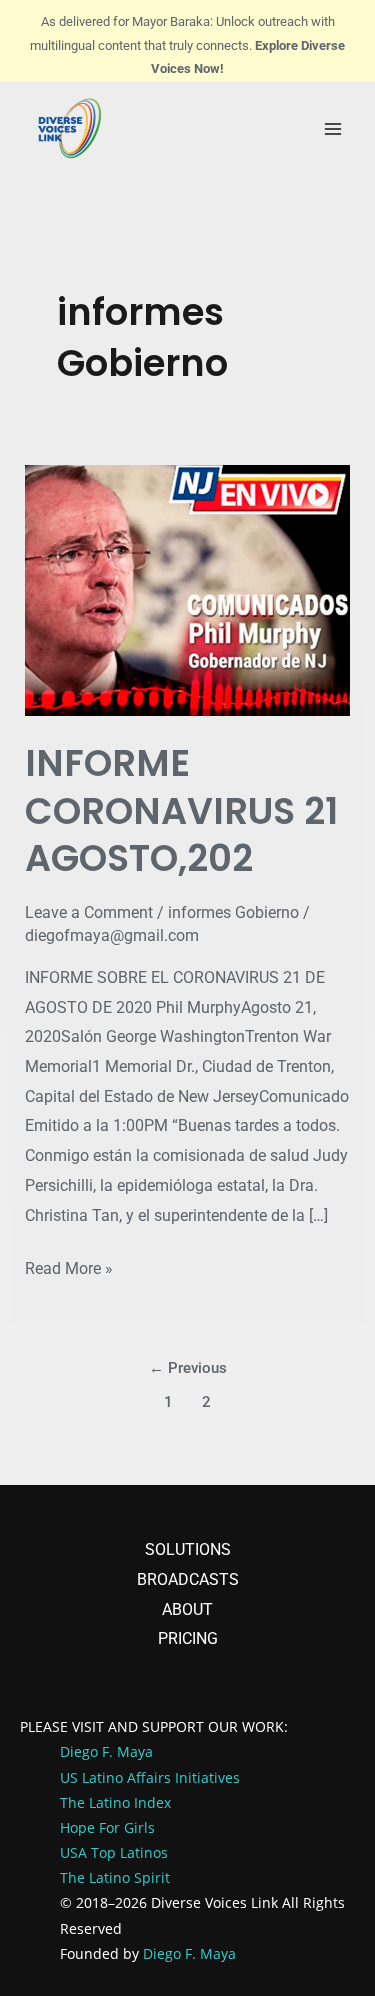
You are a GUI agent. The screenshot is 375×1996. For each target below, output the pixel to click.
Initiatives (207, 1777)
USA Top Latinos (114, 1852)
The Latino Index (115, 1802)
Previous (188, 1368)
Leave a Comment (89, 912)
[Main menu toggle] (333, 129)
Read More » (69, 1266)
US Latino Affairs (117, 1777)
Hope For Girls (107, 1827)
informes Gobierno (233, 912)
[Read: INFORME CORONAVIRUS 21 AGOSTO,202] (188, 589)
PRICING (188, 1638)
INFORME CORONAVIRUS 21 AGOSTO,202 (181, 811)
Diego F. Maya (189, 1953)
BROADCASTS (188, 1579)
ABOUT (187, 1609)
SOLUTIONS (188, 1549)
